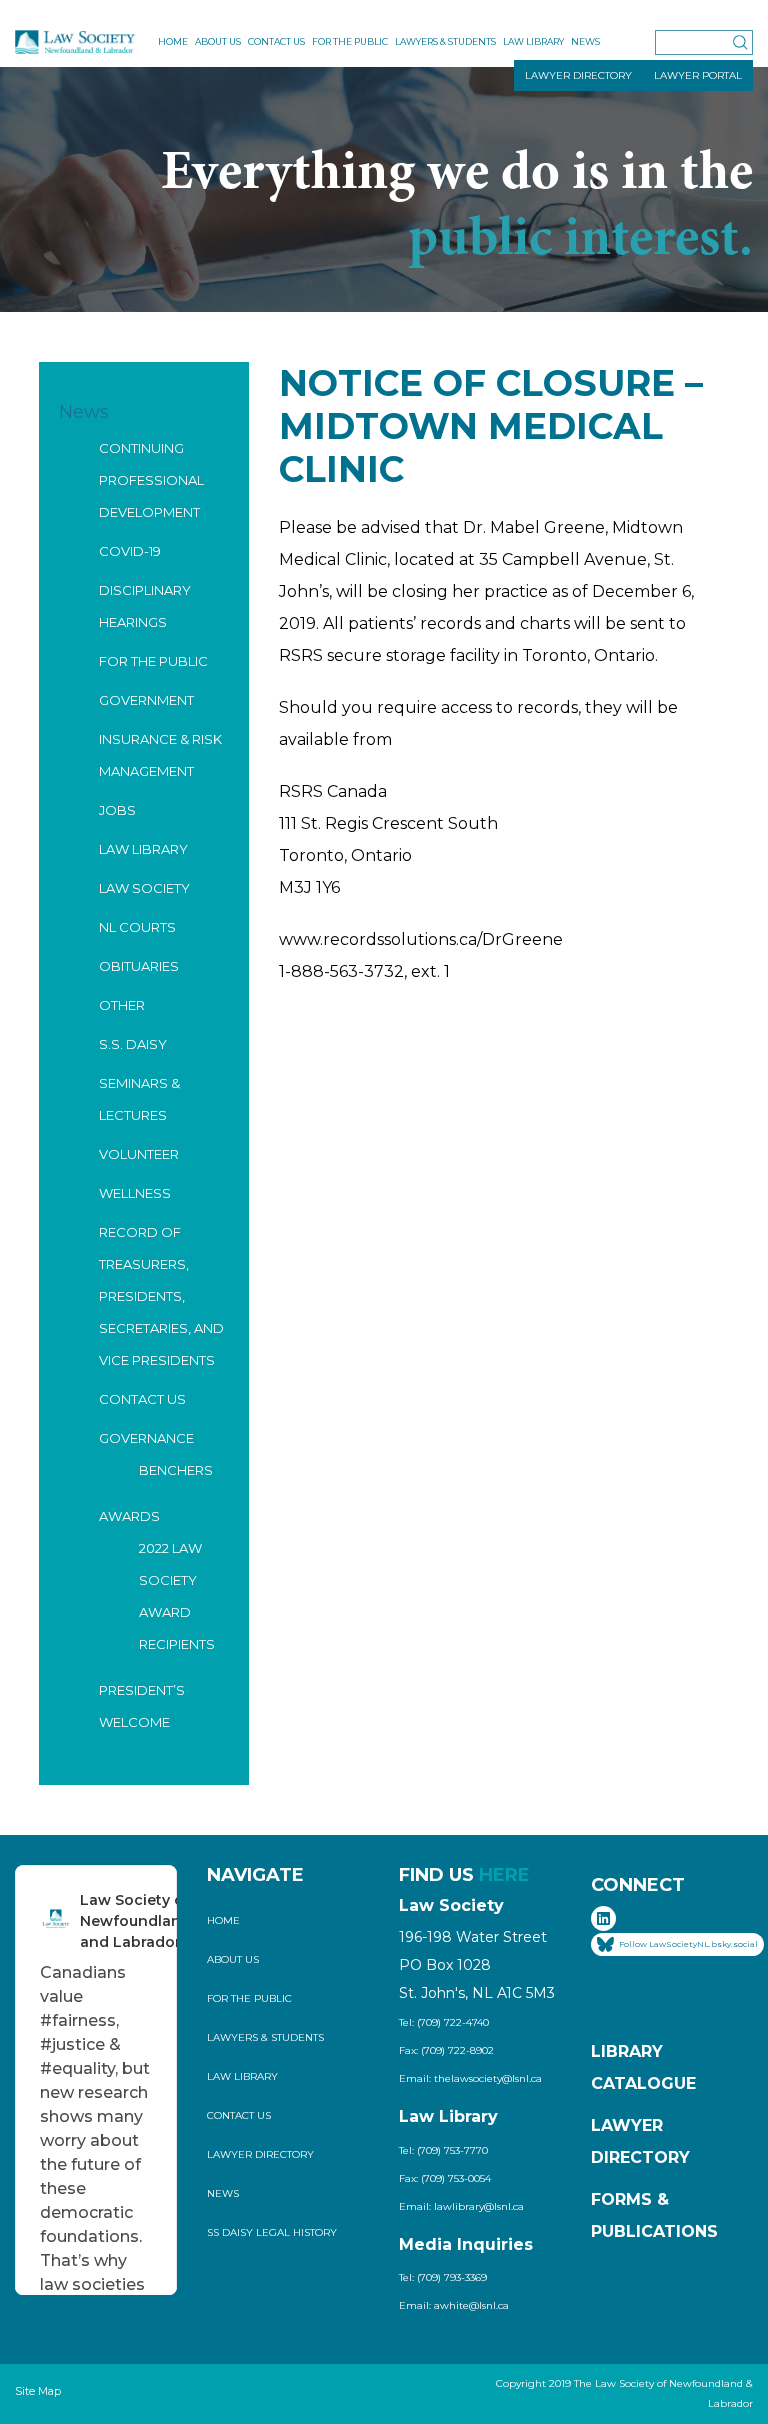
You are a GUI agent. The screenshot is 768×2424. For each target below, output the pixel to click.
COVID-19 (130, 551)
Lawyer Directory (260, 2154)
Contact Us (276, 41)
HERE (504, 1875)
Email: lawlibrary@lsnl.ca (461, 2206)
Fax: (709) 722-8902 (446, 2050)
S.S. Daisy (133, 1044)
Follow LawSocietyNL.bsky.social (688, 1943)
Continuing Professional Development (151, 480)
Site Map (38, 2391)
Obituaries (139, 966)
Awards (129, 1516)
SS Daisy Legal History (272, 2232)
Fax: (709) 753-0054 (445, 2178)
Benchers (176, 1470)
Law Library (533, 41)
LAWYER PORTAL (698, 75)
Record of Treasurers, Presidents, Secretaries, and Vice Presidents (161, 1296)
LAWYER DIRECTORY (578, 75)
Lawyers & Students (445, 41)
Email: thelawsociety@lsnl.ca (470, 2078)
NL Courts (137, 927)
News (585, 41)
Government (146, 700)
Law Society (144, 888)
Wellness (135, 1193)
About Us (218, 41)
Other (122, 1005)
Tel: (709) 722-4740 (444, 2022)
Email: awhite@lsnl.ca (454, 2305)
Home (173, 41)
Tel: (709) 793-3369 (443, 2277)
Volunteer (139, 1154)
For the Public (350, 41)
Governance (146, 1438)
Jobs (117, 810)
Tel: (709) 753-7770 (443, 2150)
